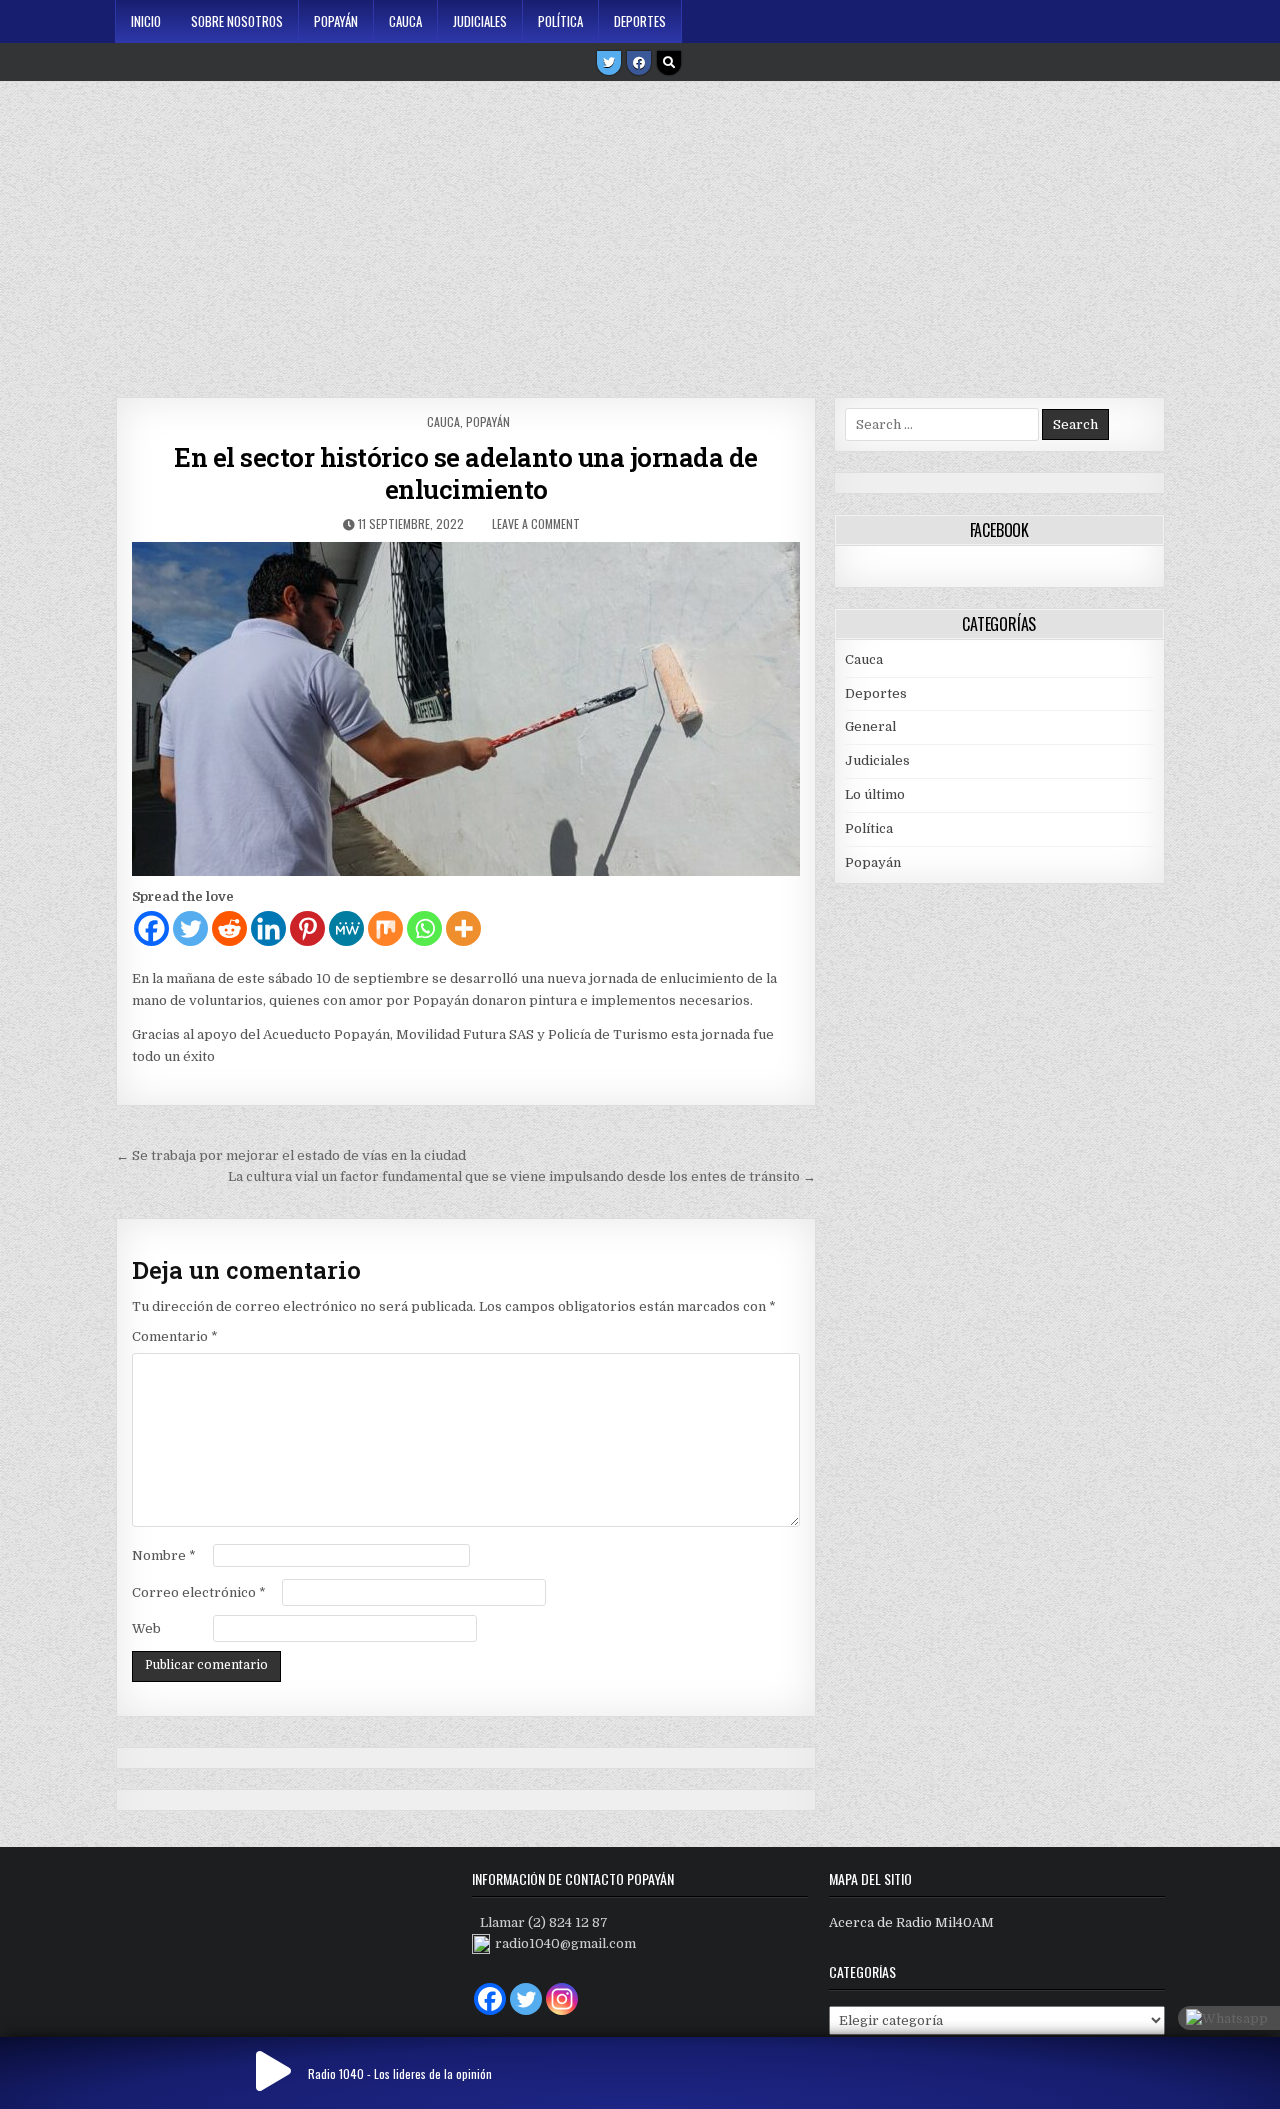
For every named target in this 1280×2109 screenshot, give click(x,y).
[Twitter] (609, 63)
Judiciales (480, 21)
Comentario (175, 1336)
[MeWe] (346, 928)
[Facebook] (639, 63)
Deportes (640, 21)
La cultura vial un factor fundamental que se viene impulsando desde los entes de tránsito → (522, 1176)
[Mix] (385, 928)
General (870, 726)
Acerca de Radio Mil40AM (911, 1922)
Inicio (146, 21)
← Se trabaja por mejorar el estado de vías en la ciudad (291, 1155)
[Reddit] (229, 928)
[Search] (669, 63)
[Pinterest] (307, 928)
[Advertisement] (640, 232)
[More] (463, 928)
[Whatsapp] (424, 928)
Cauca (405, 21)
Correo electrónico (199, 1592)
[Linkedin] (268, 928)
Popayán (336, 21)
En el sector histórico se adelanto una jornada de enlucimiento (466, 473)
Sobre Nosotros (237, 21)
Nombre (164, 1555)
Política (560, 21)
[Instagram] (562, 1999)
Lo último (875, 794)
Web (146, 1628)
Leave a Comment (536, 523)
